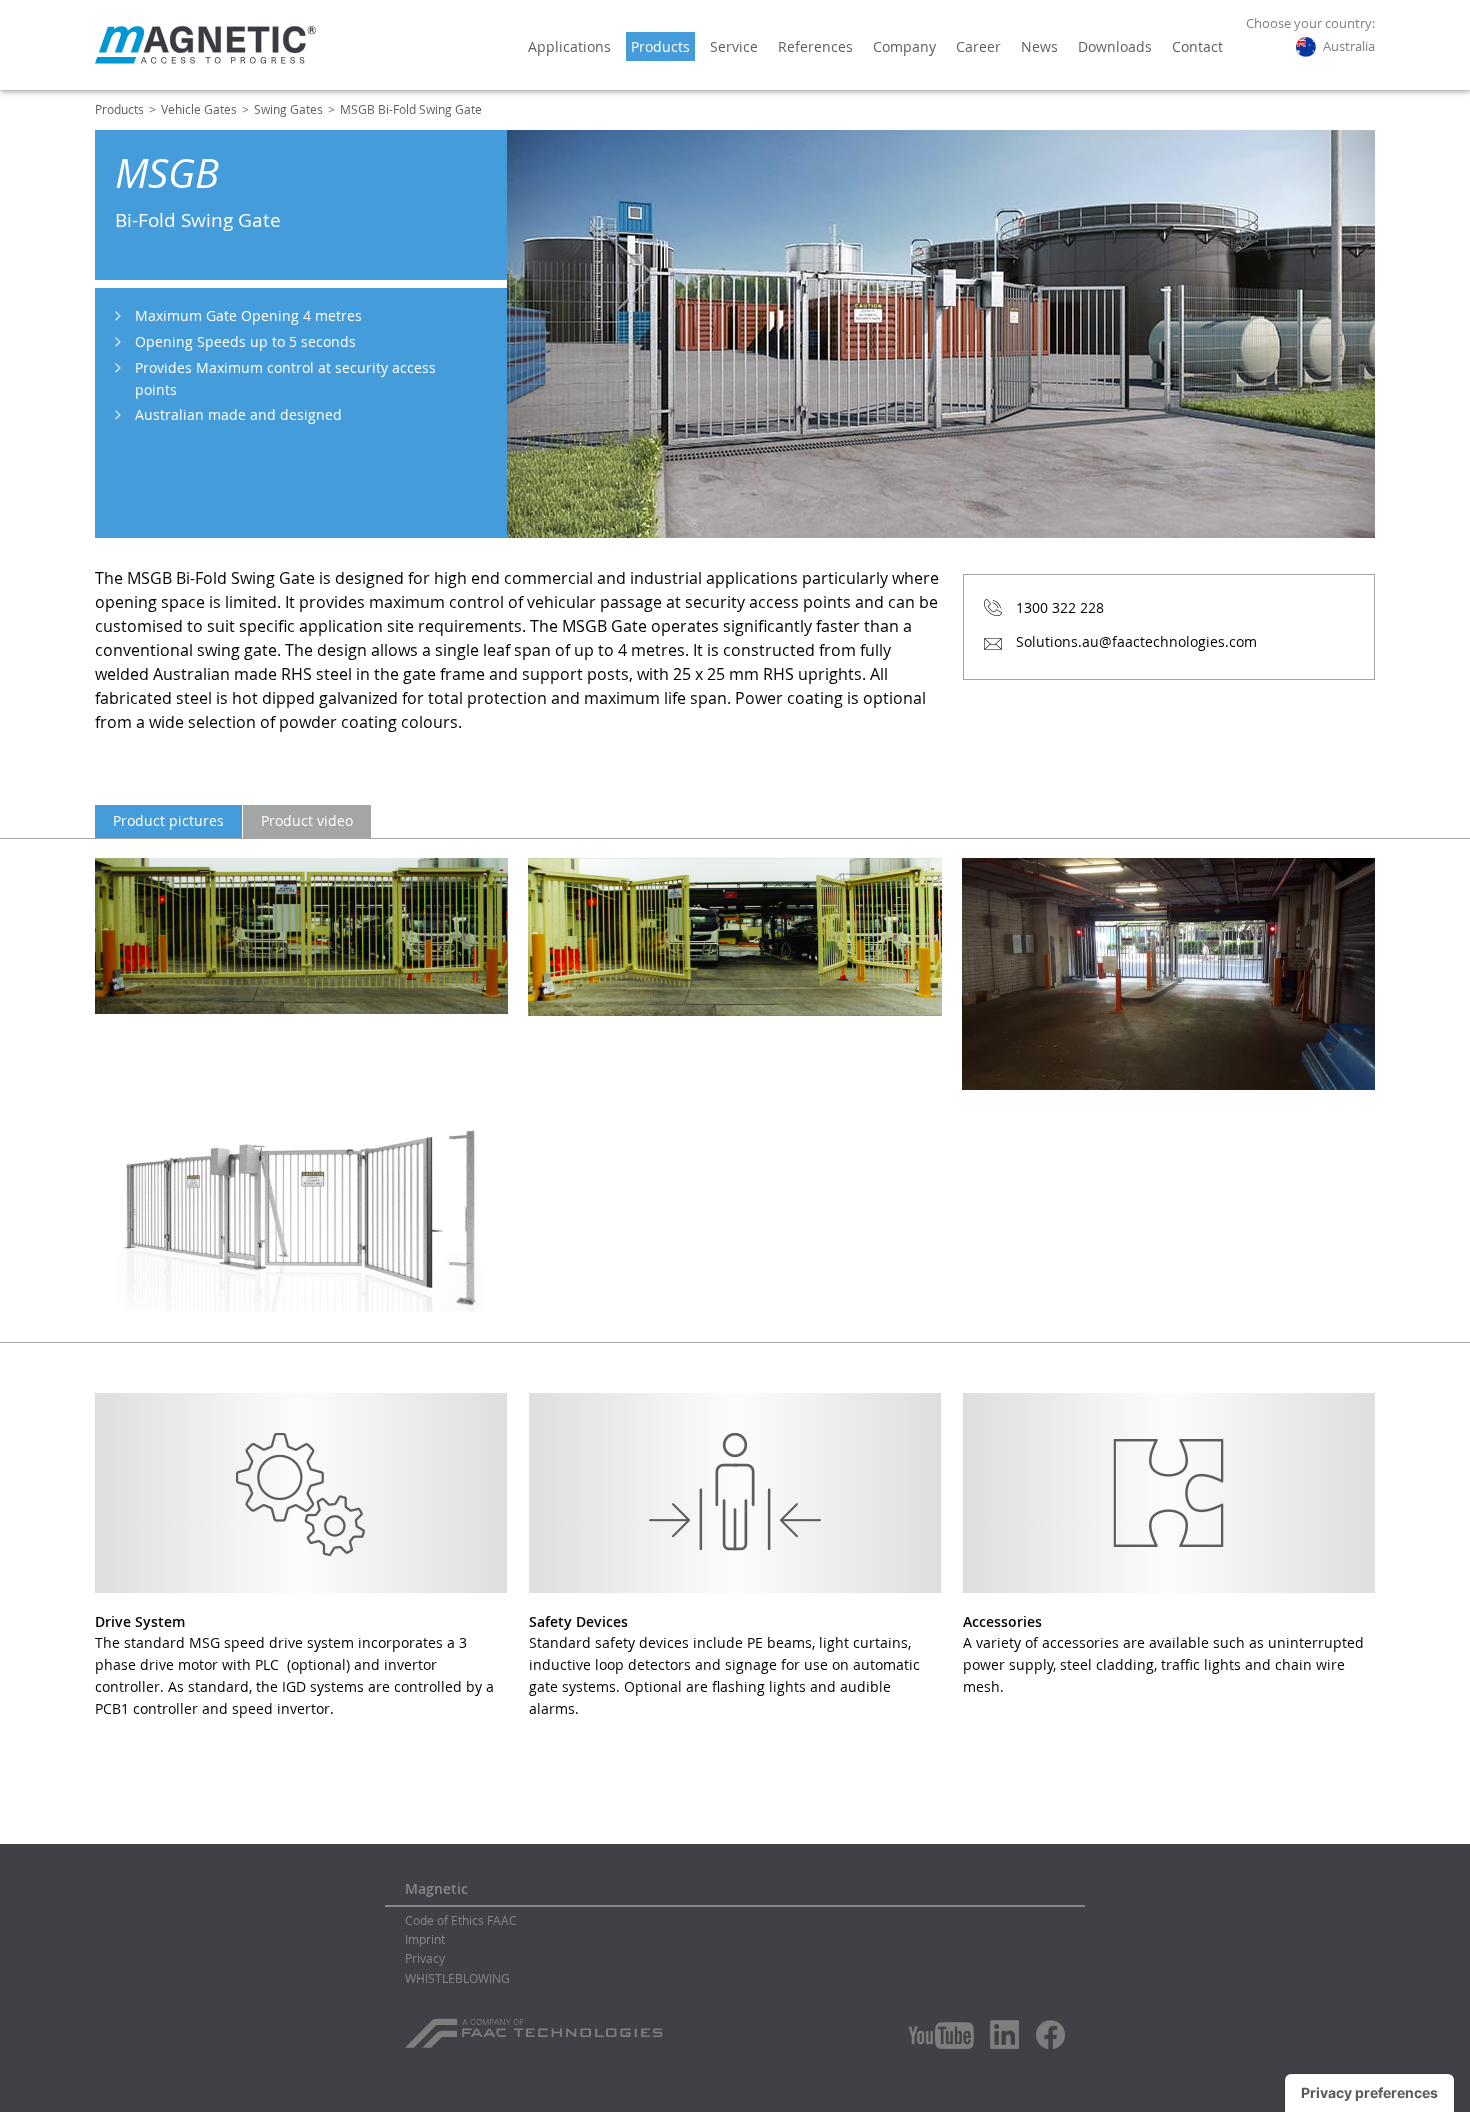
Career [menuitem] (978, 46)
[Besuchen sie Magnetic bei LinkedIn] (1005, 2034)
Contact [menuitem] (1197, 46)
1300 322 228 (1060, 607)
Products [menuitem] (660, 46)
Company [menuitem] (904, 46)
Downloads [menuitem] (1115, 46)
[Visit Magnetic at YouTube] (941, 2035)
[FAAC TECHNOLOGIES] (536, 2026)
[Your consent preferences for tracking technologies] (1369, 2093)
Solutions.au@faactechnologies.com (1136, 641)
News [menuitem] (1039, 46)
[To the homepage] (205, 45)
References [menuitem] (815, 46)
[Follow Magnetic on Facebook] (1050, 2034)
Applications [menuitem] (569, 46)
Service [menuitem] (734, 46)
